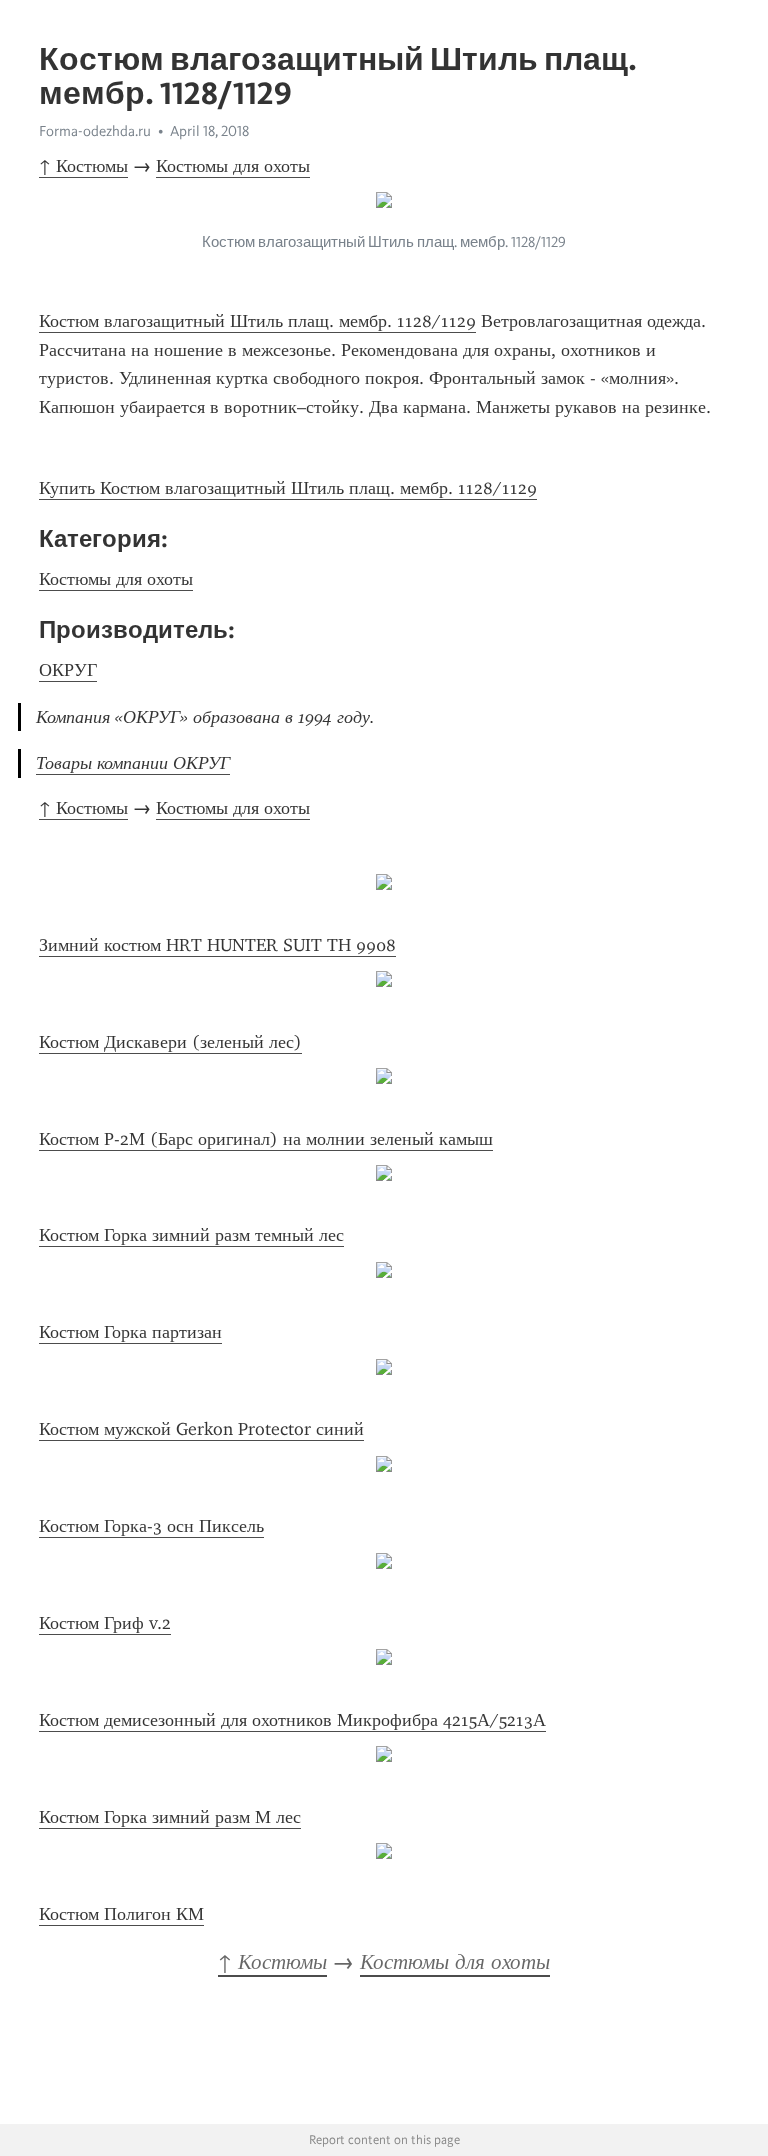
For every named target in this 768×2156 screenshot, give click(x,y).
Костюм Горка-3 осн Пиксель (151, 1526)
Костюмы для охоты (233, 166)
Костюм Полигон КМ (121, 1914)
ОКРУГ (68, 670)
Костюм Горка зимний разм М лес (170, 1817)
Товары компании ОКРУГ (133, 763)
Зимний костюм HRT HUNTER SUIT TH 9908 (217, 945)
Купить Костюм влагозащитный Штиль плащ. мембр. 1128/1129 (288, 488)
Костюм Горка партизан (130, 1332)
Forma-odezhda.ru (95, 131)
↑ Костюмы (83, 166)
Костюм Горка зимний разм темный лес (191, 1235)
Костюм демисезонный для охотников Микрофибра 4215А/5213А (292, 1720)
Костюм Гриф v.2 (105, 1623)
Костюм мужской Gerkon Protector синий (201, 1429)
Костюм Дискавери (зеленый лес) (170, 1042)
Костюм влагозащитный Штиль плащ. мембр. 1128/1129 (257, 321)
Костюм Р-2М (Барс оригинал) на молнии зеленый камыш (266, 1139)
